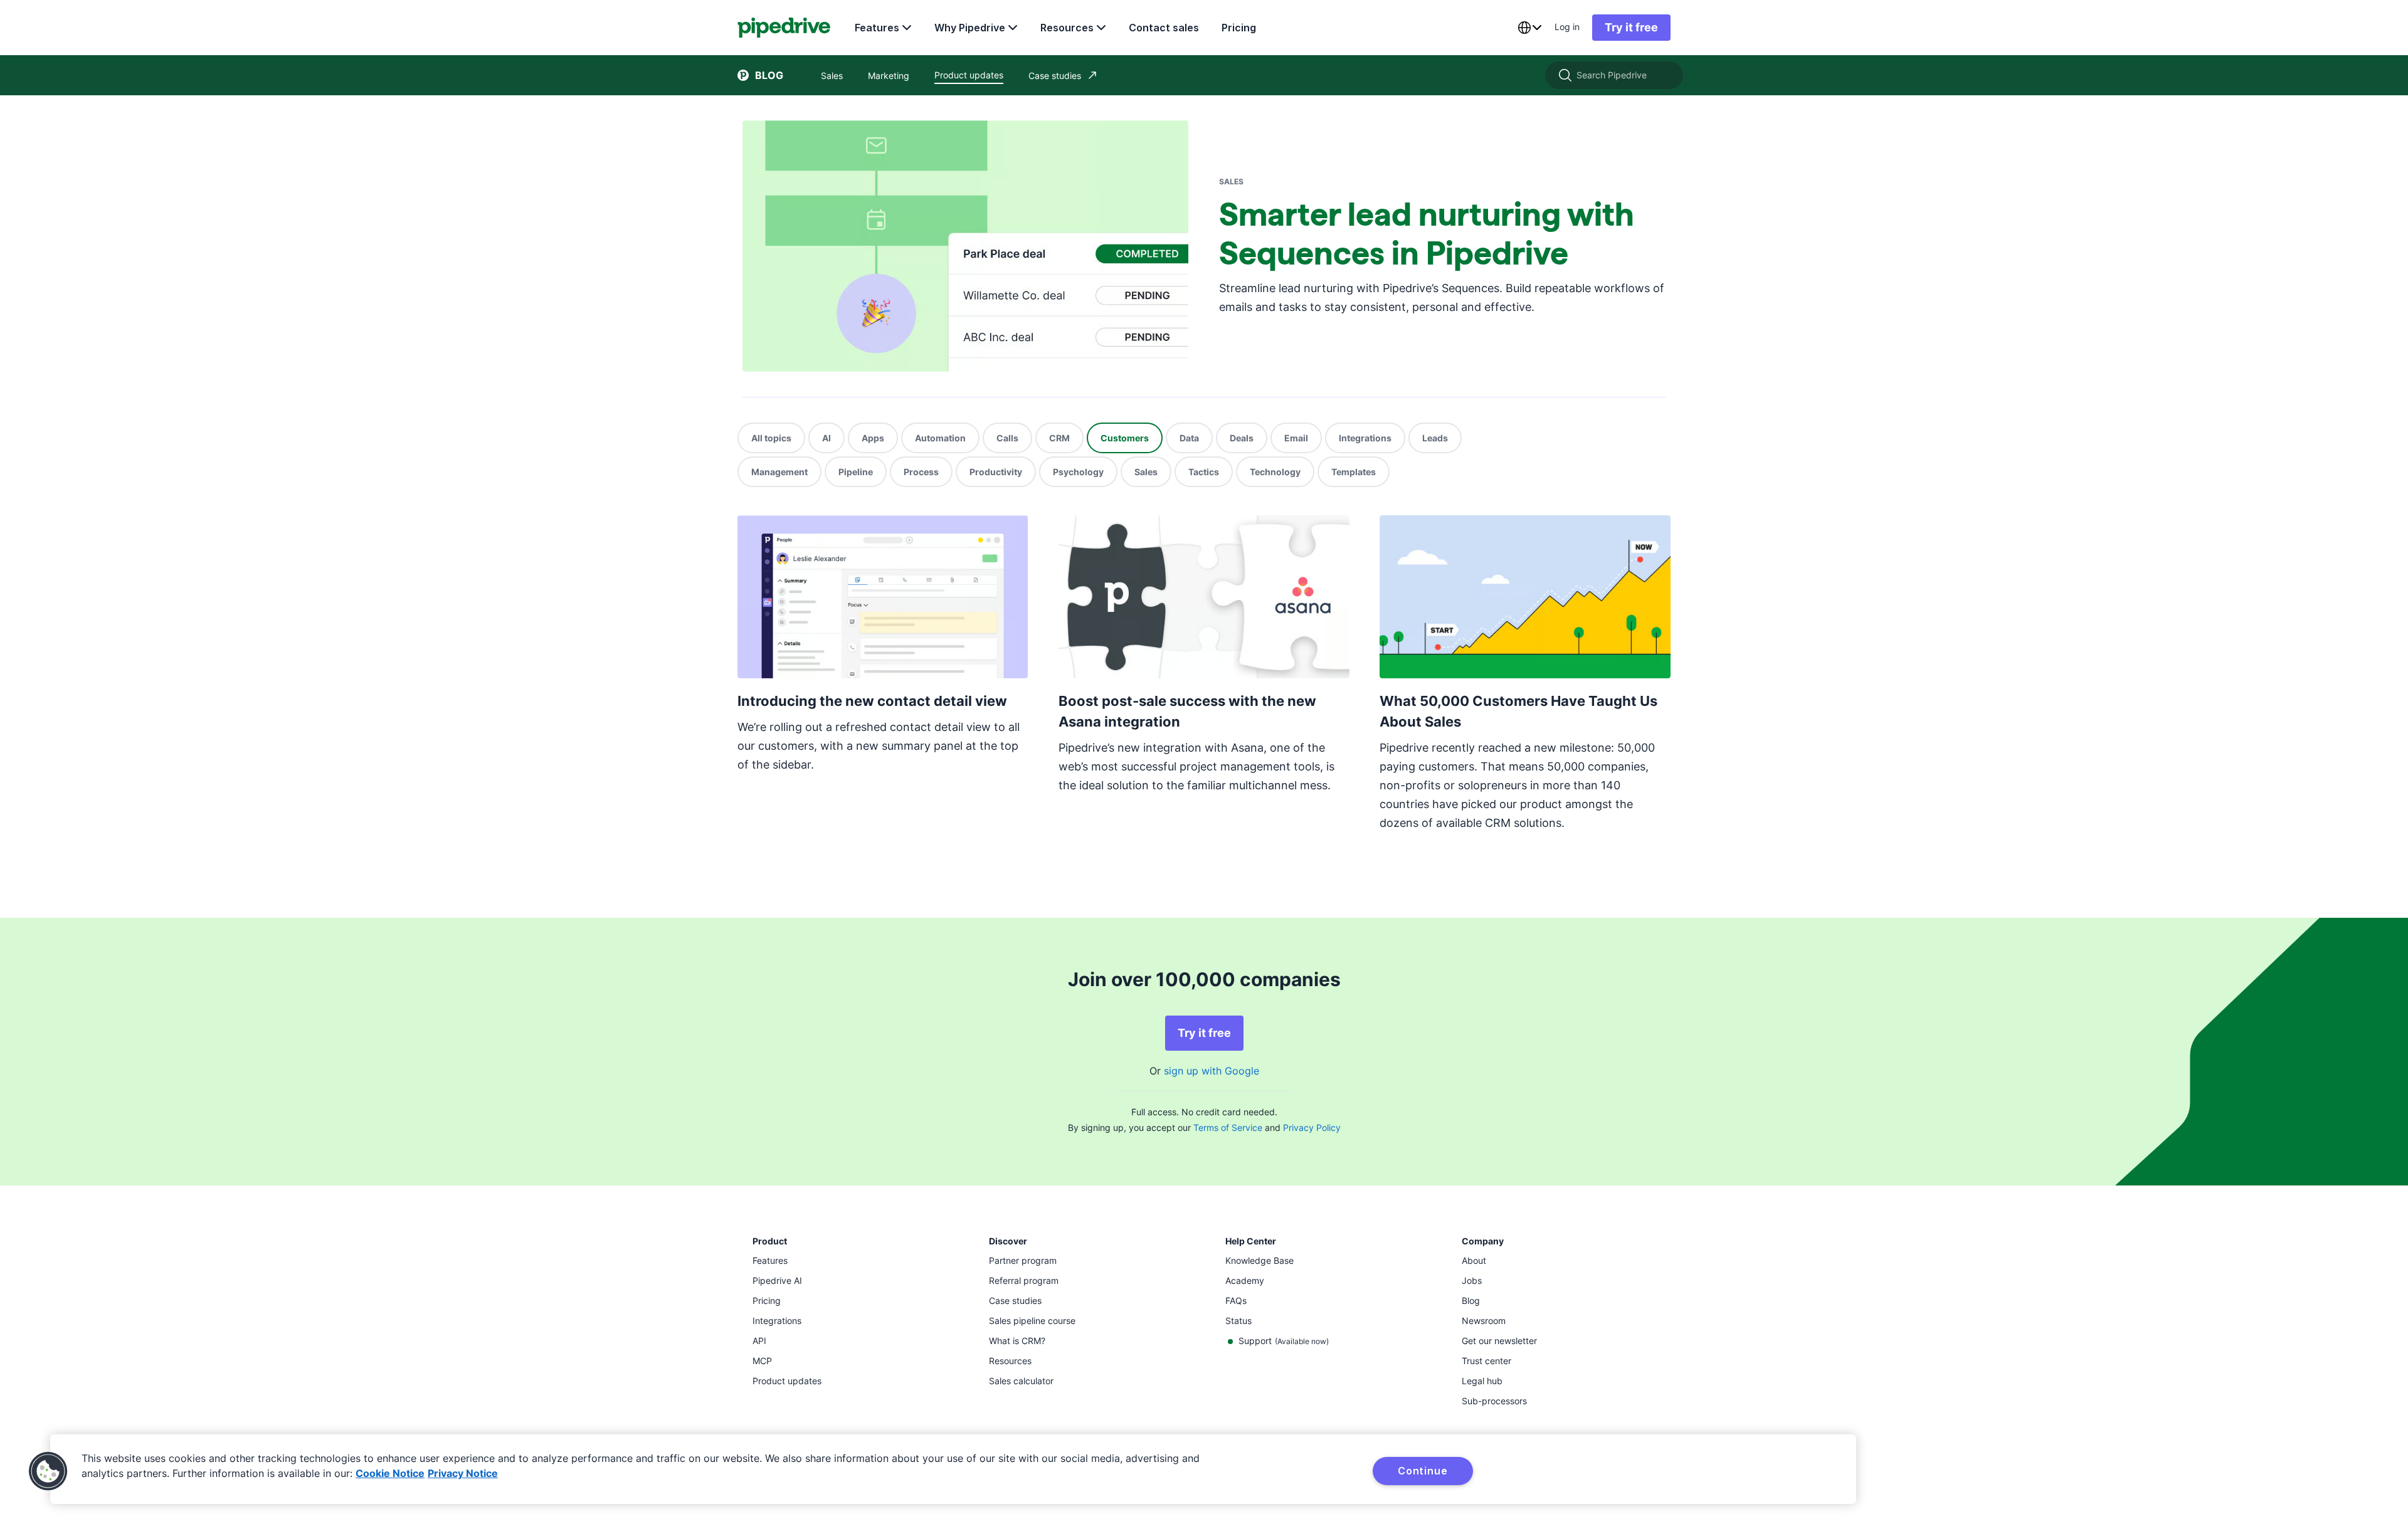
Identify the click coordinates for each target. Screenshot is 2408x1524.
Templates (1354, 472)
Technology (1275, 472)
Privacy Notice (463, 1473)
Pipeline (856, 472)
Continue (1423, 1471)
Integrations (1365, 438)
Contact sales (1164, 28)
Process (921, 472)
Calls (1007, 438)
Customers (1125, 438)
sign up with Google (1212, 1071)
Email (1296, 438)
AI (826, 438)
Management (779, 472)
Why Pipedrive (970, 28)
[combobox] (1529, 28)
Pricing (1239, 28)
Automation (940, 438)
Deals (1242, 438)
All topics (771, 438)
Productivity (996, 472)
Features (877, 28)
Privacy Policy (1312, 1127)
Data (1189, 438)
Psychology (1078, 472)
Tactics (1204, 472)
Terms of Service (1228, 1127)
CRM (1059, 438)
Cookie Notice (390, 1473)
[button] (48, 1471)
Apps (873, 438)
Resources (1067, 28)
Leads (1435, 438)
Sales (1146, 472)
